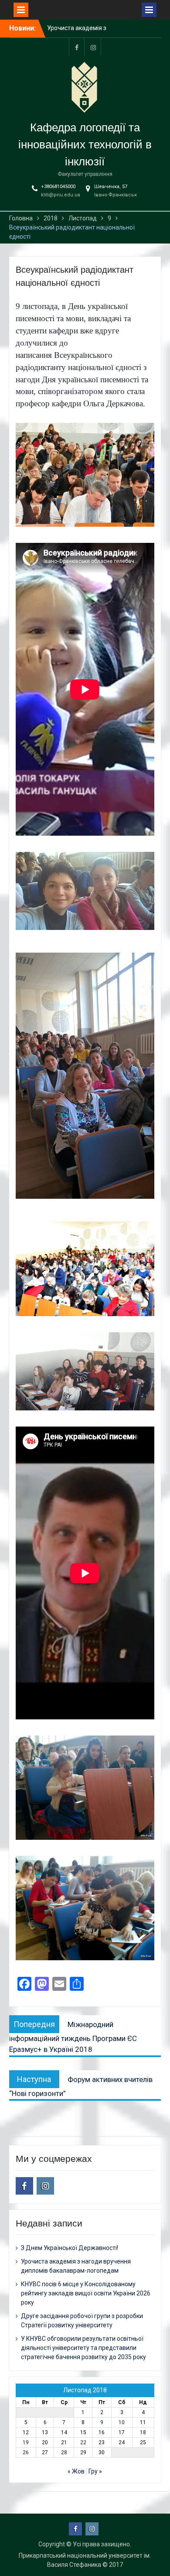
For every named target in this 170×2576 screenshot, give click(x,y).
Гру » (95, 2471)
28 (64, 2453)
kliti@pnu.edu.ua (61, 195)
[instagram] (93, 47)
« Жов (76, 2471)
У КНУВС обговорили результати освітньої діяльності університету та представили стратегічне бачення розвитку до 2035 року (83, 2348)
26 (26, 2453)
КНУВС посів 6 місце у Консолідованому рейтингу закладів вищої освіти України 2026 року (86, 2293)
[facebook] (77, 47)
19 (26, 2442)
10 (122, 2422)
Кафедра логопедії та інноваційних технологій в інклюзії (85, 144)
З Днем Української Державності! (70, 2248)
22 (83, 2442)
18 (143, 2432)
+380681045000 (58, 187)
